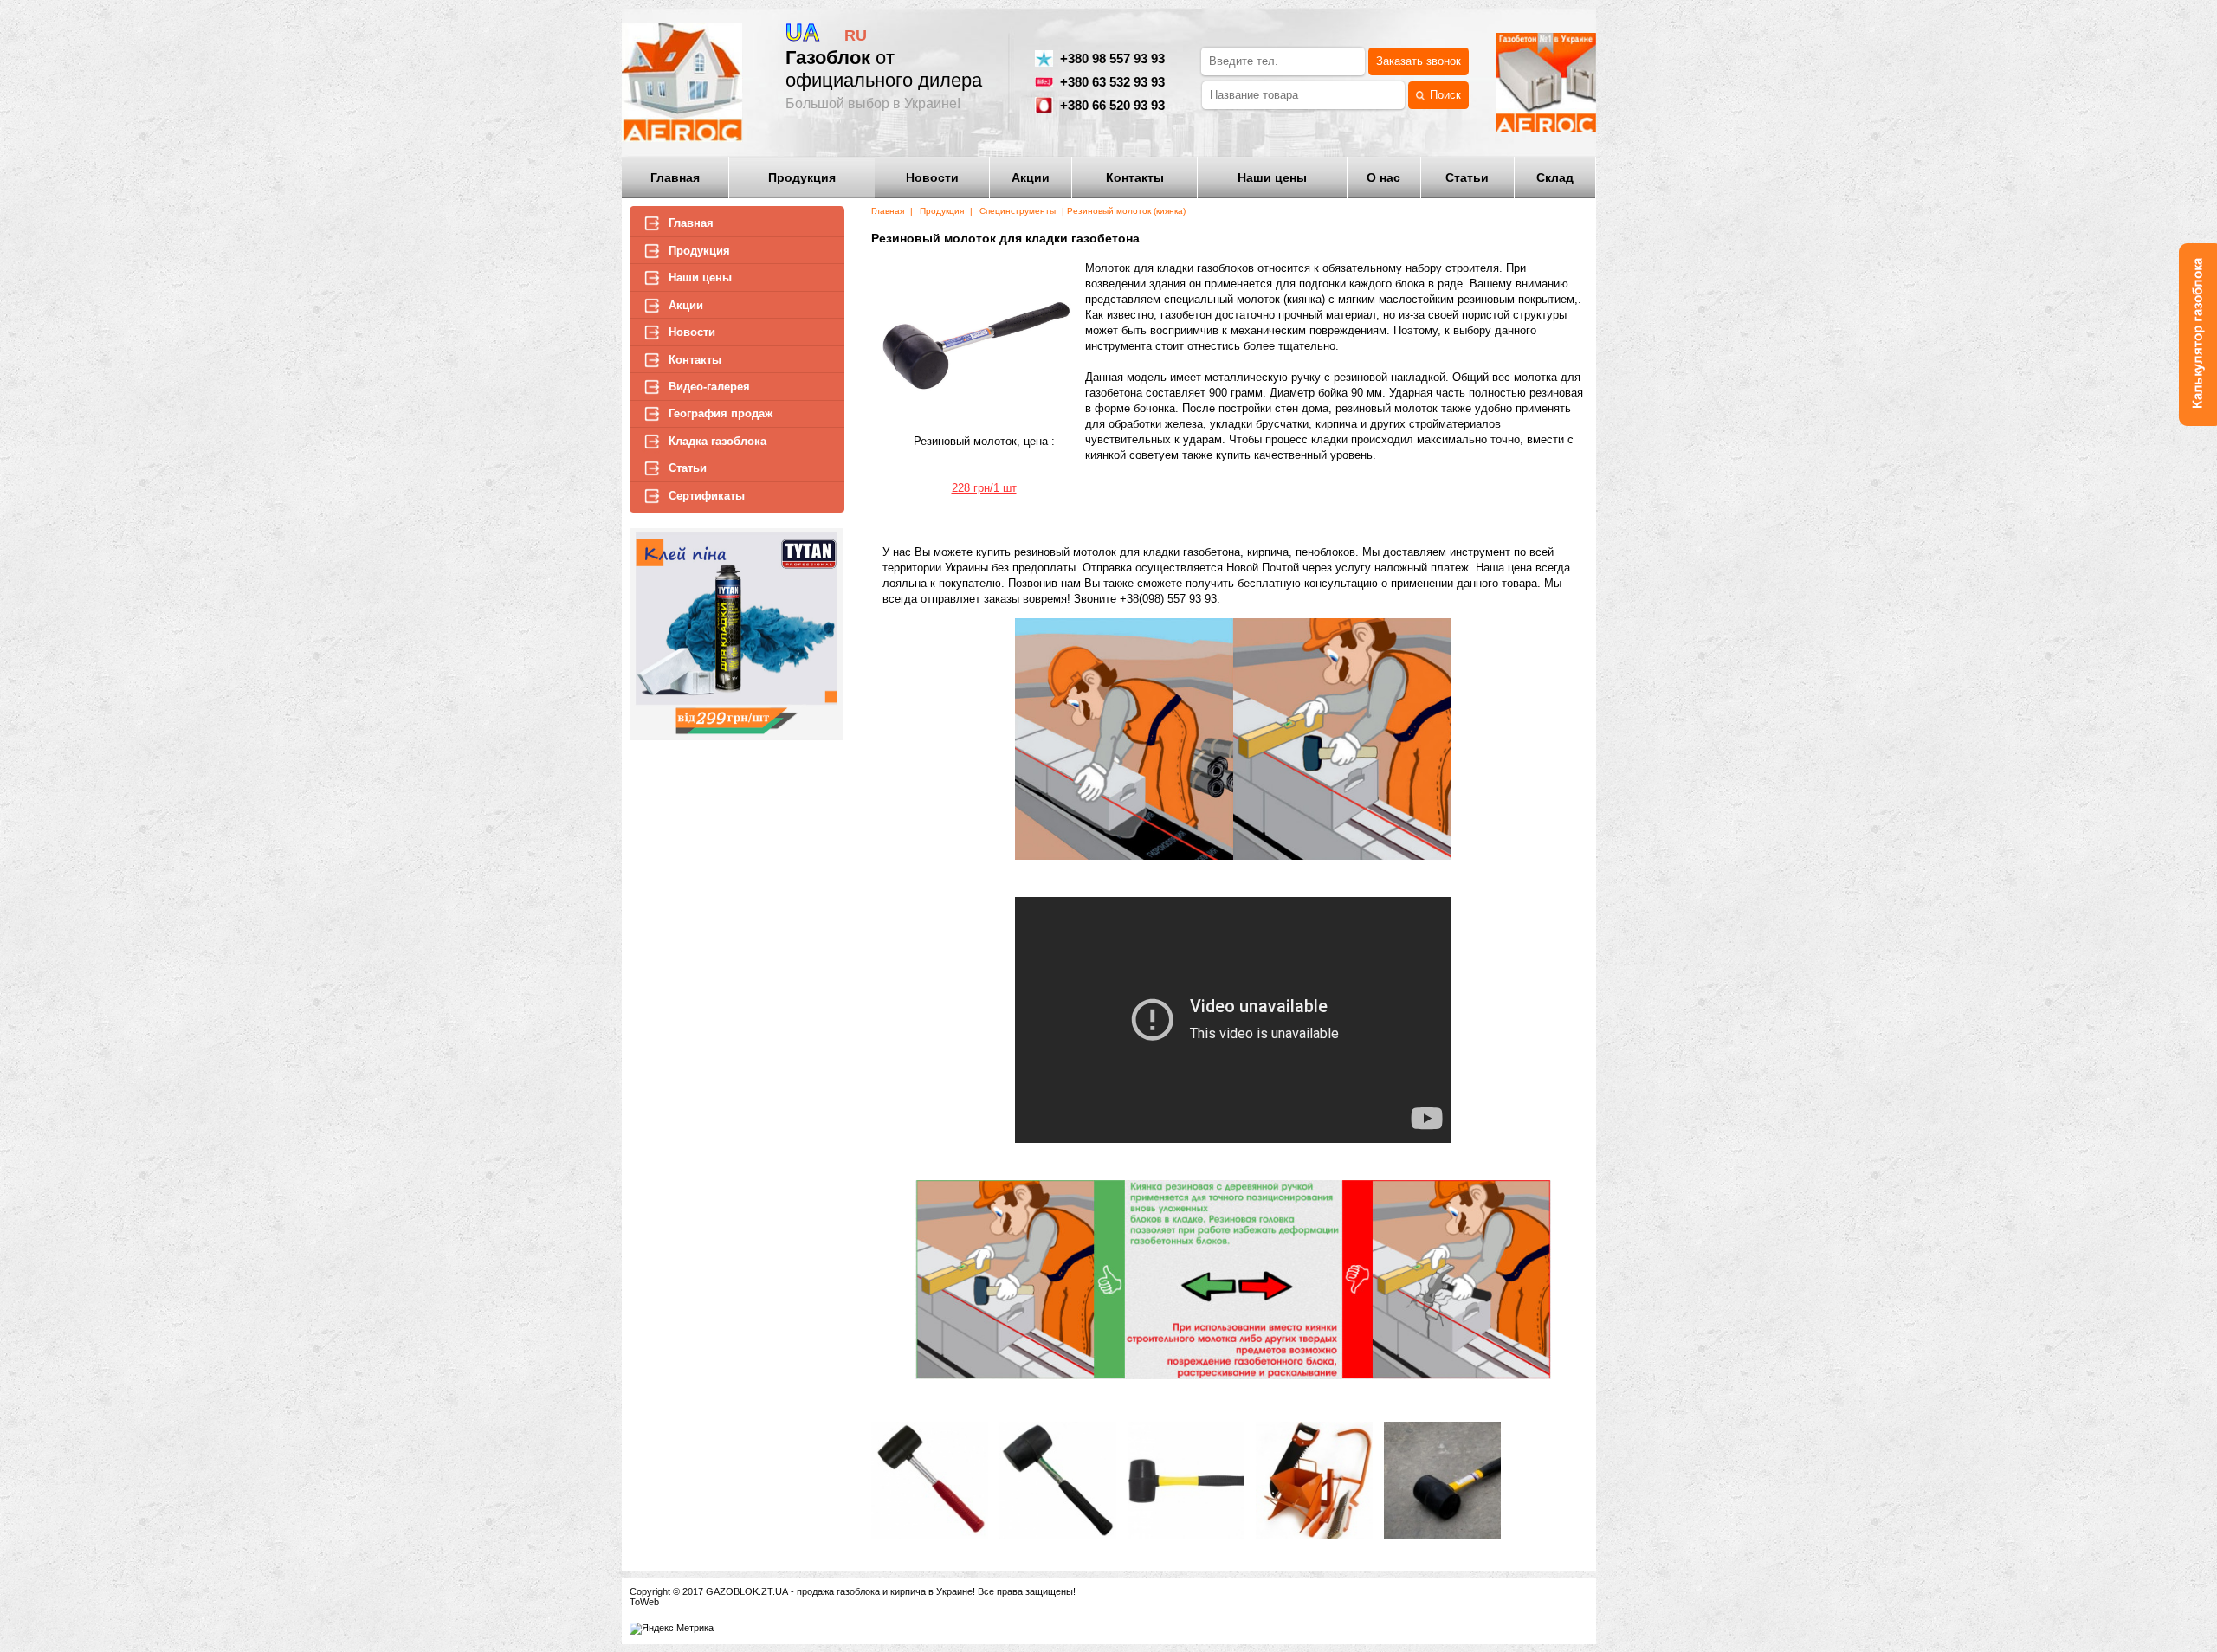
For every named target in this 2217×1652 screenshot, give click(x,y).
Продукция (942, 211)
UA (803, 33)
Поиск (1445, 95)
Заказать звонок (1419, 61)
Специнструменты (1018, 211)
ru (856, 35)
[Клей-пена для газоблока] (737, 739)
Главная (888, 211)
